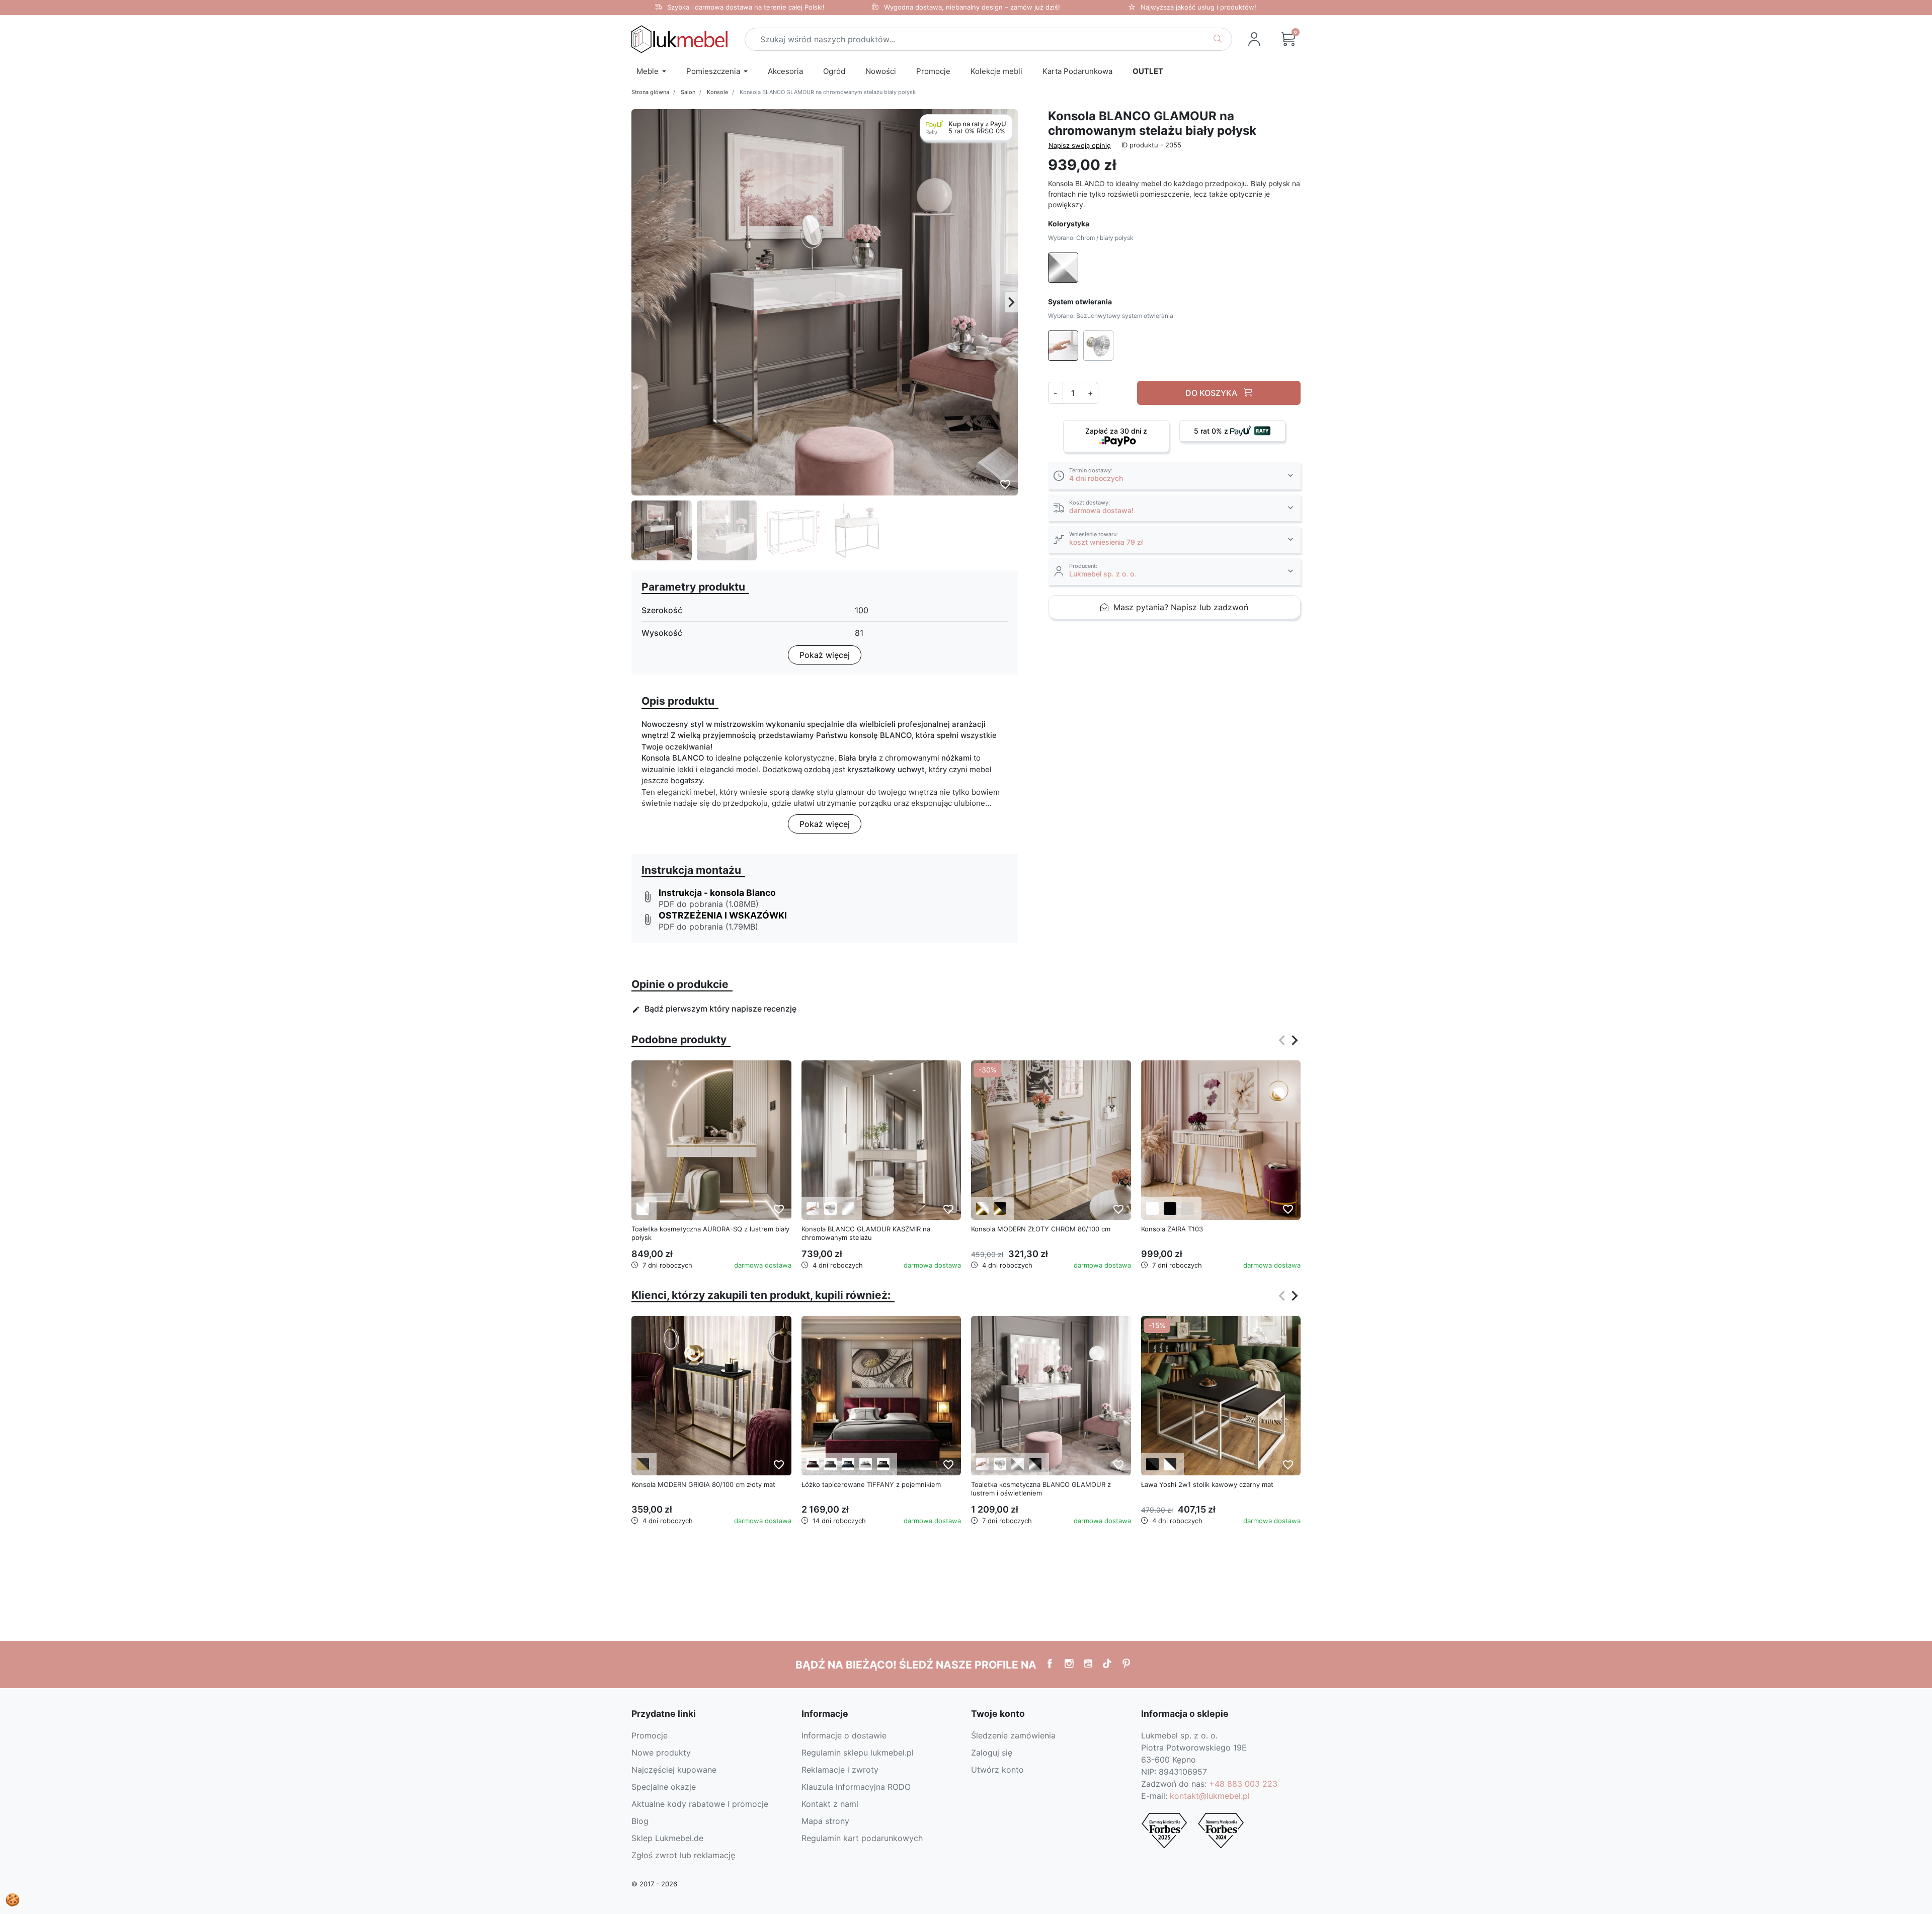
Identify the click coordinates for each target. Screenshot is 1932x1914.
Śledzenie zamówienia (1013, 1735)
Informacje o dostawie (844, 1735)
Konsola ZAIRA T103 (1172, 1229)
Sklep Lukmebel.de (667, 1838)
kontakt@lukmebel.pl (1210, 1796)
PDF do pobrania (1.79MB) (708, 927)
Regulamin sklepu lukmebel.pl (858, 1753)
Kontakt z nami (830, 1804)
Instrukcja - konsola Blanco (717, 893)
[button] (1289, 39)
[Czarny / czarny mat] (1152, 1464)
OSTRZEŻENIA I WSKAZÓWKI (723, 915)
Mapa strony (825, 1821)
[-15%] (1221, 1395)
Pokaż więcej (825, 655)
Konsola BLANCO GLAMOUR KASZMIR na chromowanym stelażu (866, 1233)
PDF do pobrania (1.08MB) (709, 904)
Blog (640, 1821)
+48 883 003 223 (1243, 1784)
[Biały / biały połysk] (643, 1209)
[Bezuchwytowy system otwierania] (813, 1209)
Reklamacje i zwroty (840, 1770)
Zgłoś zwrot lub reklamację (683, 1855)
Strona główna (650, 92)
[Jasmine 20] (866, 1464)
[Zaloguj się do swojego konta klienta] (1254, 39)
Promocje (650, 1735)
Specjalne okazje (664, 1787)
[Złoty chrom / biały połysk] (982, 1209)
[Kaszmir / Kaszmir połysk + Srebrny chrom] (848, 1209)
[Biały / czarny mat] (1170, 1464)
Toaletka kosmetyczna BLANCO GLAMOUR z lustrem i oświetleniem (1041, 1489)
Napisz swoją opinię (1080, 145)
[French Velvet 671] (848, 1464)
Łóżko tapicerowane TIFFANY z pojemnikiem (871, 1484)
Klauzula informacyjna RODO (856, 1787)
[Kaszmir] (1188, 1209)
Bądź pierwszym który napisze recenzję (714, 1009)
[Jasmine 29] (883, 1464)
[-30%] (1051, 1139)
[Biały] (1152, 1209)
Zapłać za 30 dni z (1116, 431)
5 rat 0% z (1212, 431)
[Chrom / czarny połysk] (1035, 1464)
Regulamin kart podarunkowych (862, 1838)
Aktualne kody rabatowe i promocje (700, 1804)
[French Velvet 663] (813, 1464)
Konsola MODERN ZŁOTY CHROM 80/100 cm (1041, 1229)
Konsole (717, 92)
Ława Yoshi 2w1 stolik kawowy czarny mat (1207, 1484)
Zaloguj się (992, 1753)
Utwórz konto (997, 1770)
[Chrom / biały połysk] (1018, 1464)
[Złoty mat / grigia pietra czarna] (643, 1464)
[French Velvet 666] (830, 1464)
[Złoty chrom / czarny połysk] (1000, 1209)
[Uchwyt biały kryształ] (830, 1209)
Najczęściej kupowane (674, 1770)
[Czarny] (1170, 1209)
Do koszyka (1212, 393)
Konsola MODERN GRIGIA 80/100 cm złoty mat (703, 1484)
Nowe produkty (661, 1753)
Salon (688, 92)
